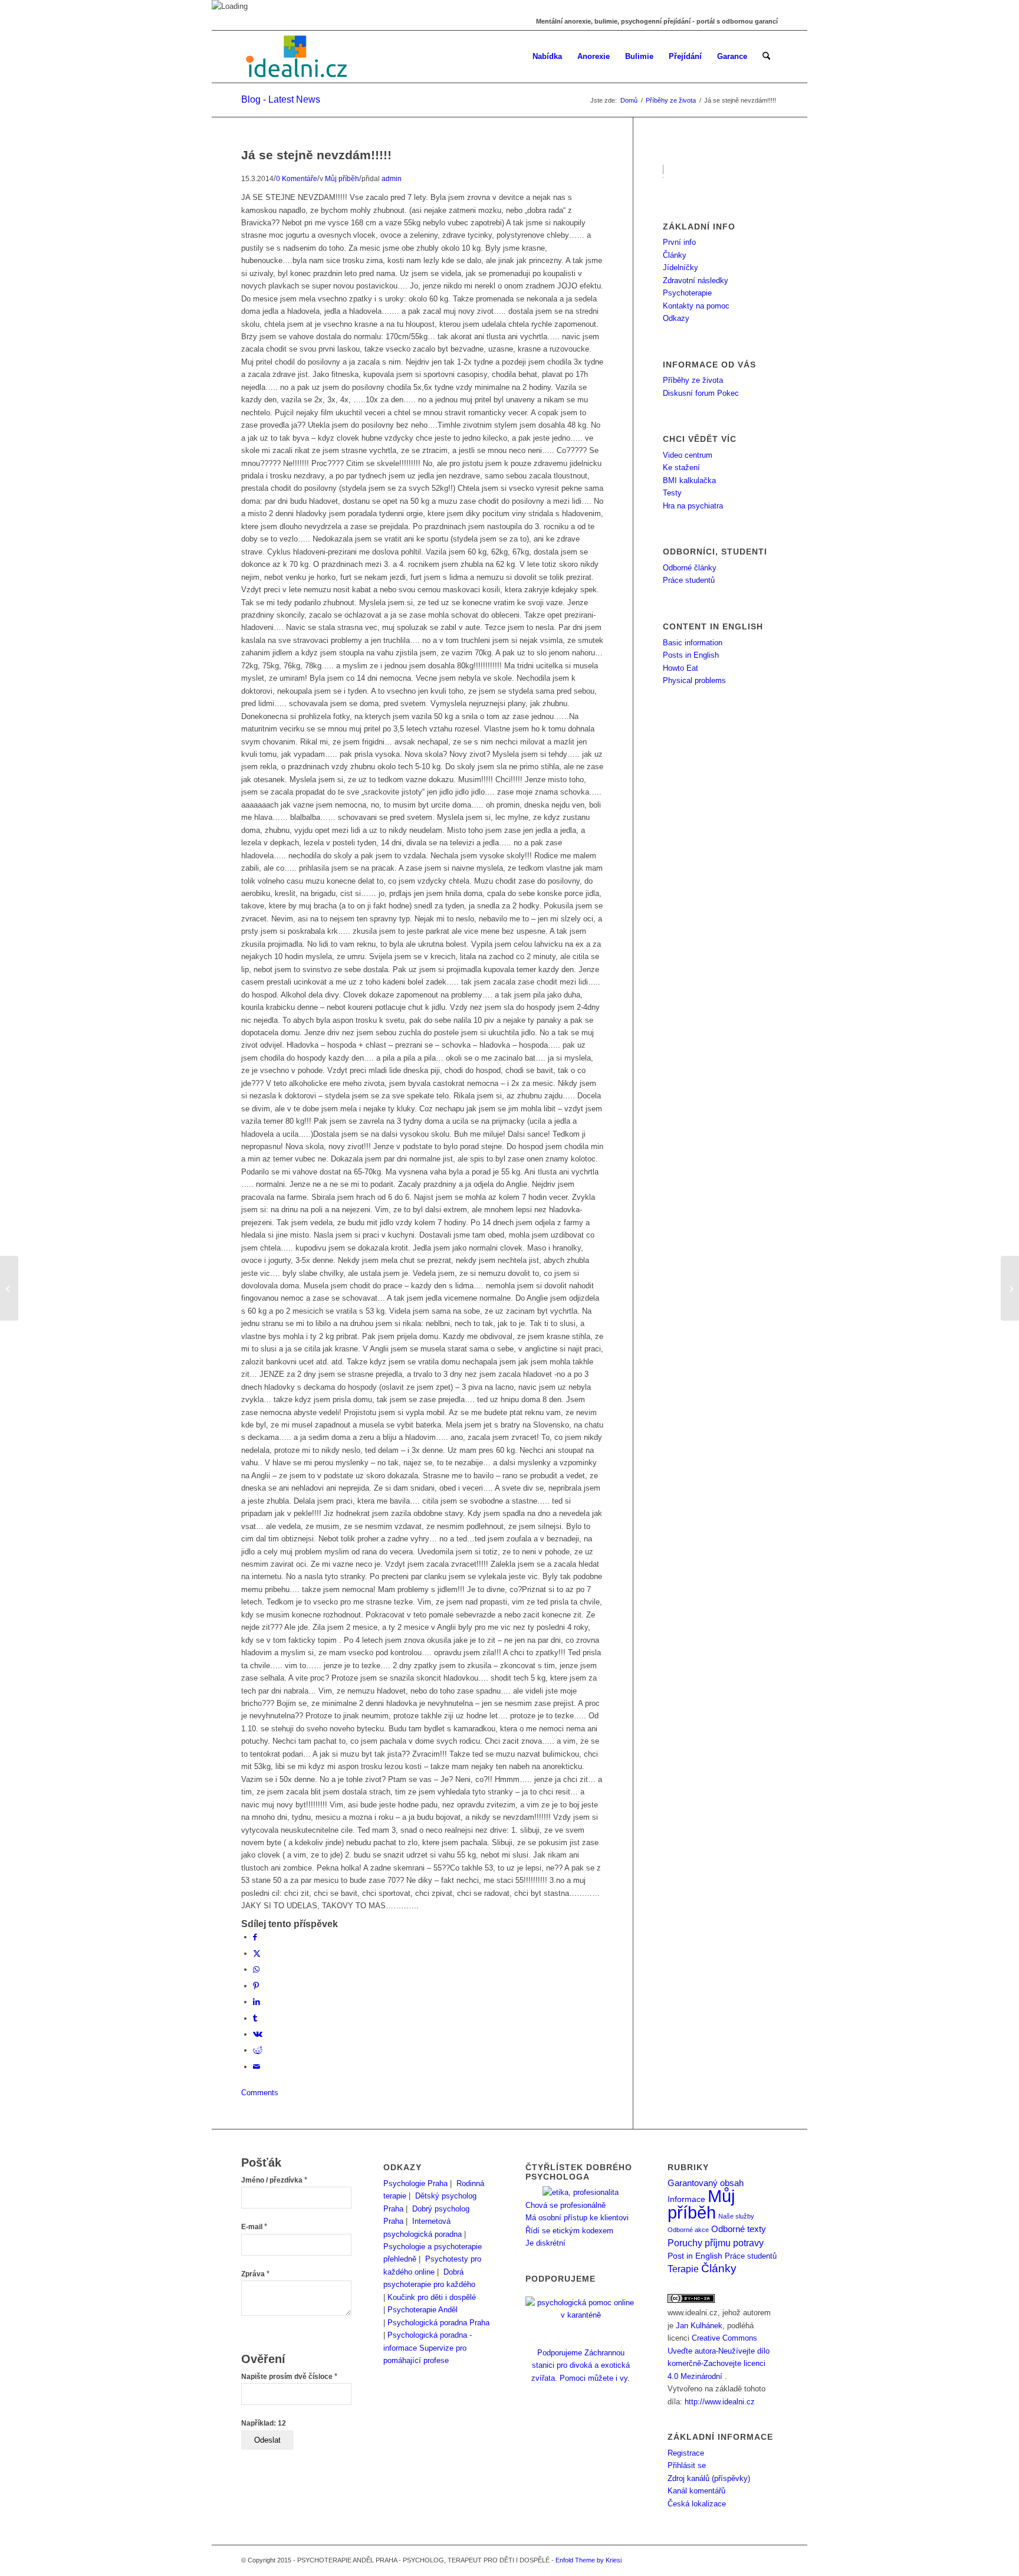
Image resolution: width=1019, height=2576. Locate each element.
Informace (686, 2199)
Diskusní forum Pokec (701, 393)
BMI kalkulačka (689, 480)
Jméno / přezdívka (274, 2180)
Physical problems (694, 680)
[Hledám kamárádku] (9, 1288)
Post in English (695, 2256)
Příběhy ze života (693, 380)
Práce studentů (689, 580)
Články (675, 255)
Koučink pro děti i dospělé (432, 2297)
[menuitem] (547, 57)
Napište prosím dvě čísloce (289, 2377)
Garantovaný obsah (706, 2183)
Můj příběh (342, 178)
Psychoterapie (687, 293)
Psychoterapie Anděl (423, 2310)
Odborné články (690, 568)
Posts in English (691, 655)
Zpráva (255, 2274)
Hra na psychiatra (693, 506)
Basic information (693, 643)
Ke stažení (681, 467)
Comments (260, 2093)
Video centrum (688, 455)
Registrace (686, 2453)
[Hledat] (766, 57)
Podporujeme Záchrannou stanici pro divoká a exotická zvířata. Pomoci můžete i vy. (581, 2365)
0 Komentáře (297, 178)
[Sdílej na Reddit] (258, 2050)
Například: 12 (264, 2423)
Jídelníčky (681, 268)
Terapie (683, 2269)
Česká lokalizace (697, 2504)
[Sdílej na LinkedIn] (257, 2002)
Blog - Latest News (281, 99)
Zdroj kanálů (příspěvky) (709, 2478)
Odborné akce (688, 2230)
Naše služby (736, 2216)
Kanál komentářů (696, 2491)
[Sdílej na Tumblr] (255, 2018)
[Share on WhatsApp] (256, 1969)
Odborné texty (739, 2229)
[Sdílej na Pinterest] (256, 1986)
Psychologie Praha (415, 2183)
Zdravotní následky (696, 280)
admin (392, 178)
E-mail (254, 2227)
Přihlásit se (687, 2465)
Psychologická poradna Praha (438, 2323)
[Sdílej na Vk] (258, 2034)
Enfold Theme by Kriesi (589, 2560)
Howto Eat (681, 668)
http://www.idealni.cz (720, 2402)
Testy (672, 493)
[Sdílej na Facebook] (255, 1937)
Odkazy (676, 318)
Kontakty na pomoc (696, 306)
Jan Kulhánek (699, 2326)
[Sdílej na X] (257, 1953)
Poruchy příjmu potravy (716, 2243)
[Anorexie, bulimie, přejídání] (298, 57)
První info (679, 242)
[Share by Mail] (257, 2067)
